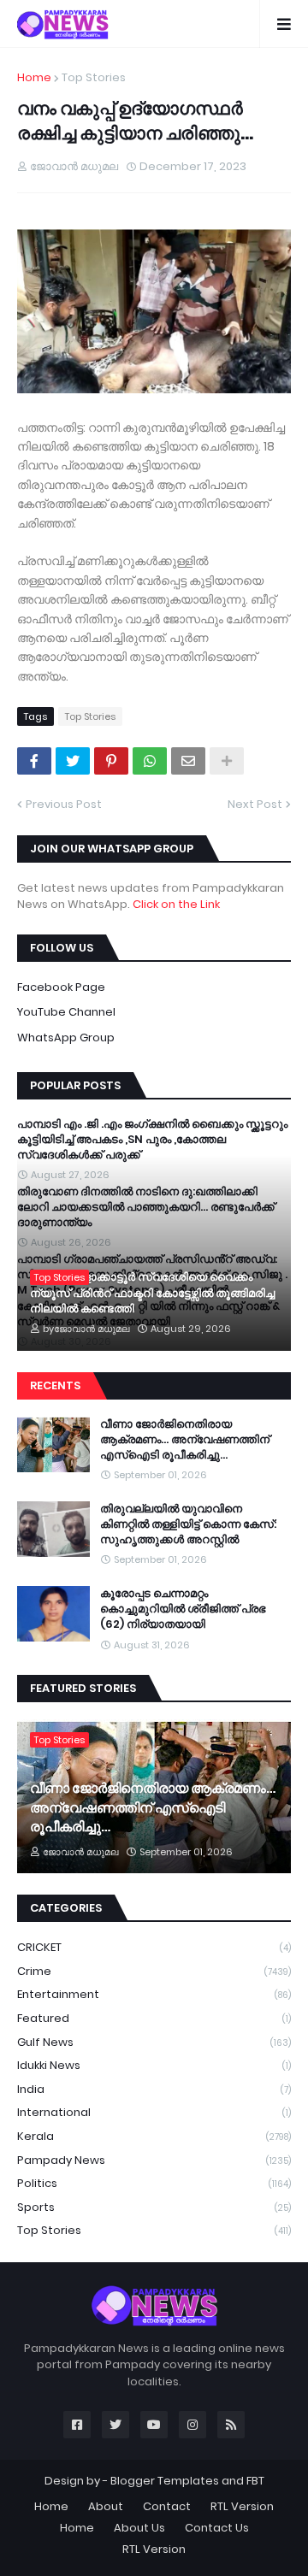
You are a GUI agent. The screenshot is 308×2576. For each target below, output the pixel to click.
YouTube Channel (66, 1012)
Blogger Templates (165, 2481)
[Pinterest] (111, 761)
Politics (154, 2183)
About (106, 2506)
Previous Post (64, 804)
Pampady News (154, 2160)
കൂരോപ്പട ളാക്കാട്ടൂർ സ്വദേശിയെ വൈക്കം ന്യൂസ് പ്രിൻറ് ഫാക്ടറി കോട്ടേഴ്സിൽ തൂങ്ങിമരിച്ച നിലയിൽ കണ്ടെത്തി (152, 1293)
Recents (55, 1385)
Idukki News (154, 2065)
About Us (139, 2528)
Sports (154, 2207)
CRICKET (154, 1947)
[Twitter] (73, 761)
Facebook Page (61, 987)
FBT (255, 2481)
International (154, 2112)
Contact (167, 2506)
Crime (154, 1971)
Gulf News (154, 2042)
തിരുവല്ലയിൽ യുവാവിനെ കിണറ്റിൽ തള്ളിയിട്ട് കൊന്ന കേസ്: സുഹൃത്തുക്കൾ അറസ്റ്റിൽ (188, 1524)
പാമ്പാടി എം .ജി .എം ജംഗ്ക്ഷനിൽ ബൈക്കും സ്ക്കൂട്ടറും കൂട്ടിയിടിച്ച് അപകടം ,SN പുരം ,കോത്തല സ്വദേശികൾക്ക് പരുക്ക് (152, 1140)
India (154, 2089)
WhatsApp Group (66, 1037)
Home (34, 77)
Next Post (255, 804)
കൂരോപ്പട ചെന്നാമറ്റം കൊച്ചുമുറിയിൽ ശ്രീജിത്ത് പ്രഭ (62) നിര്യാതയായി (183, 1609)
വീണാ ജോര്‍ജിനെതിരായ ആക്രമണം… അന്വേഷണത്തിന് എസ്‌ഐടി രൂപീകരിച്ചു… (185, 1440)
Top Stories (94, 77)
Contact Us (217, 2528)
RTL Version (242, 2506)
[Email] (188, 761)
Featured (154, 2018)
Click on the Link (176, 904)
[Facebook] (34, 761)
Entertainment (154, 1994)
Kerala (154, 2136)
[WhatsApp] (150, 761)
